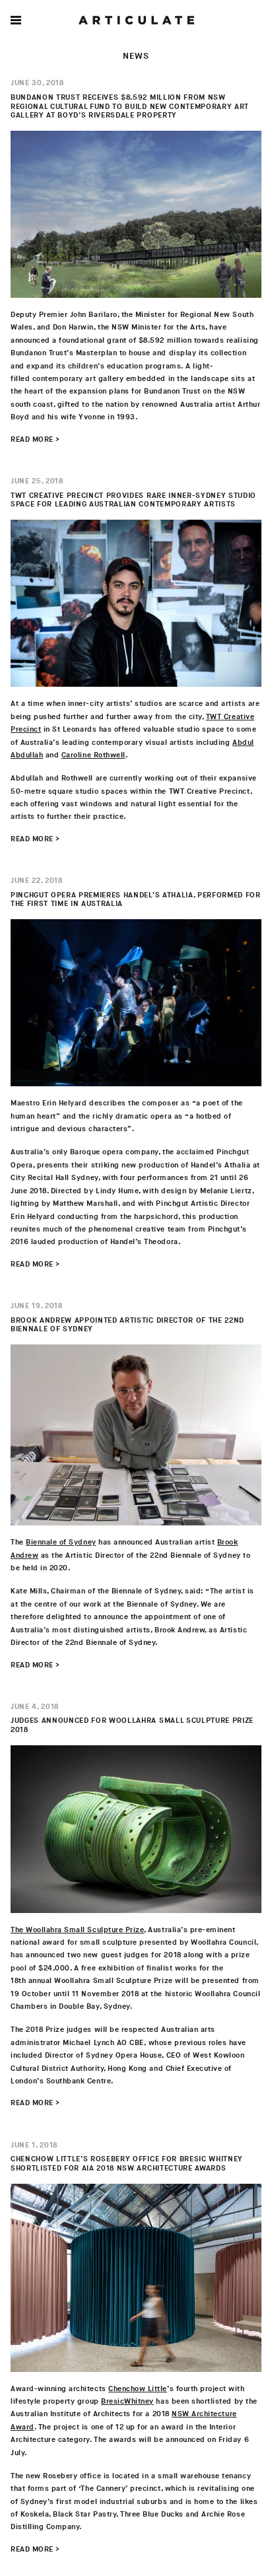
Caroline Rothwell (93, 755)
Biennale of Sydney (61, 1542)
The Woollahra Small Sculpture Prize (77, 1930)
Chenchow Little (138, 2389)
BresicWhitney (127, 2401)
